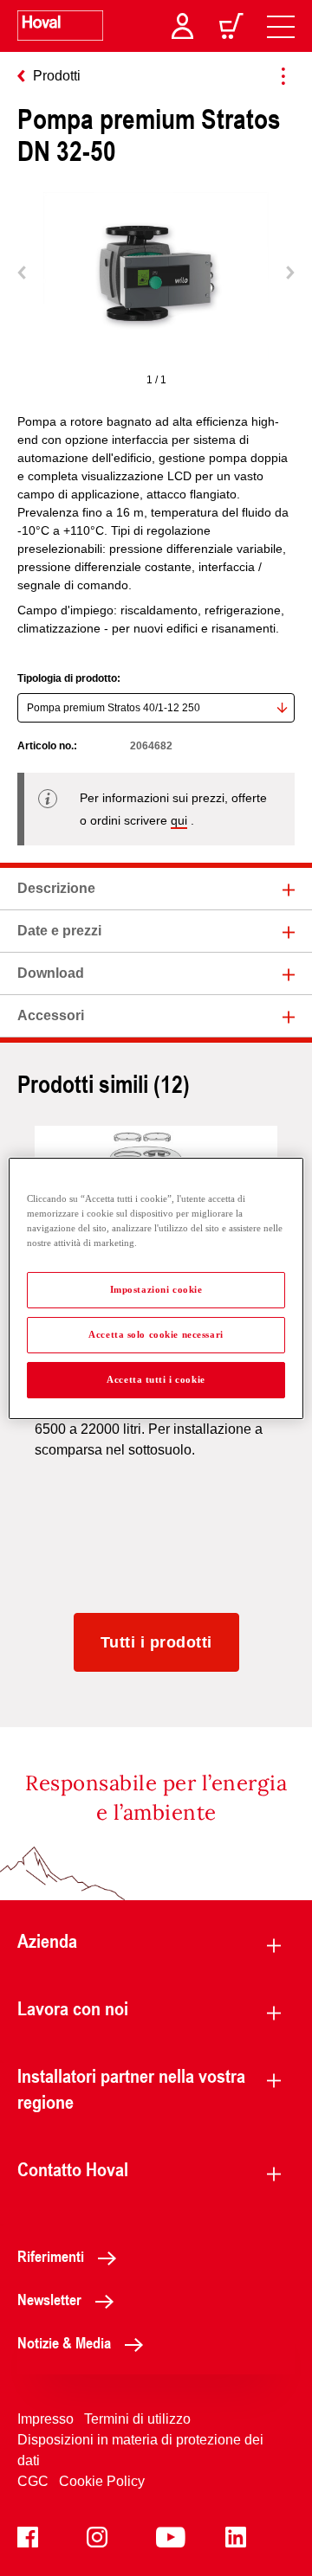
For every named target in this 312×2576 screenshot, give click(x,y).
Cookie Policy (102, 2481)
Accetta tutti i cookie (156, 1379)
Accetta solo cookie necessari (156, 1334)
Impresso (45, 2419)
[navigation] (281, 26)
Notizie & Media (64, 2342)
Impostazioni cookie (156, 1289)
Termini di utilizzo (137, 2419)
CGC (33, 2481)
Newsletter (49, 2299)
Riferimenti (51, 2256)
